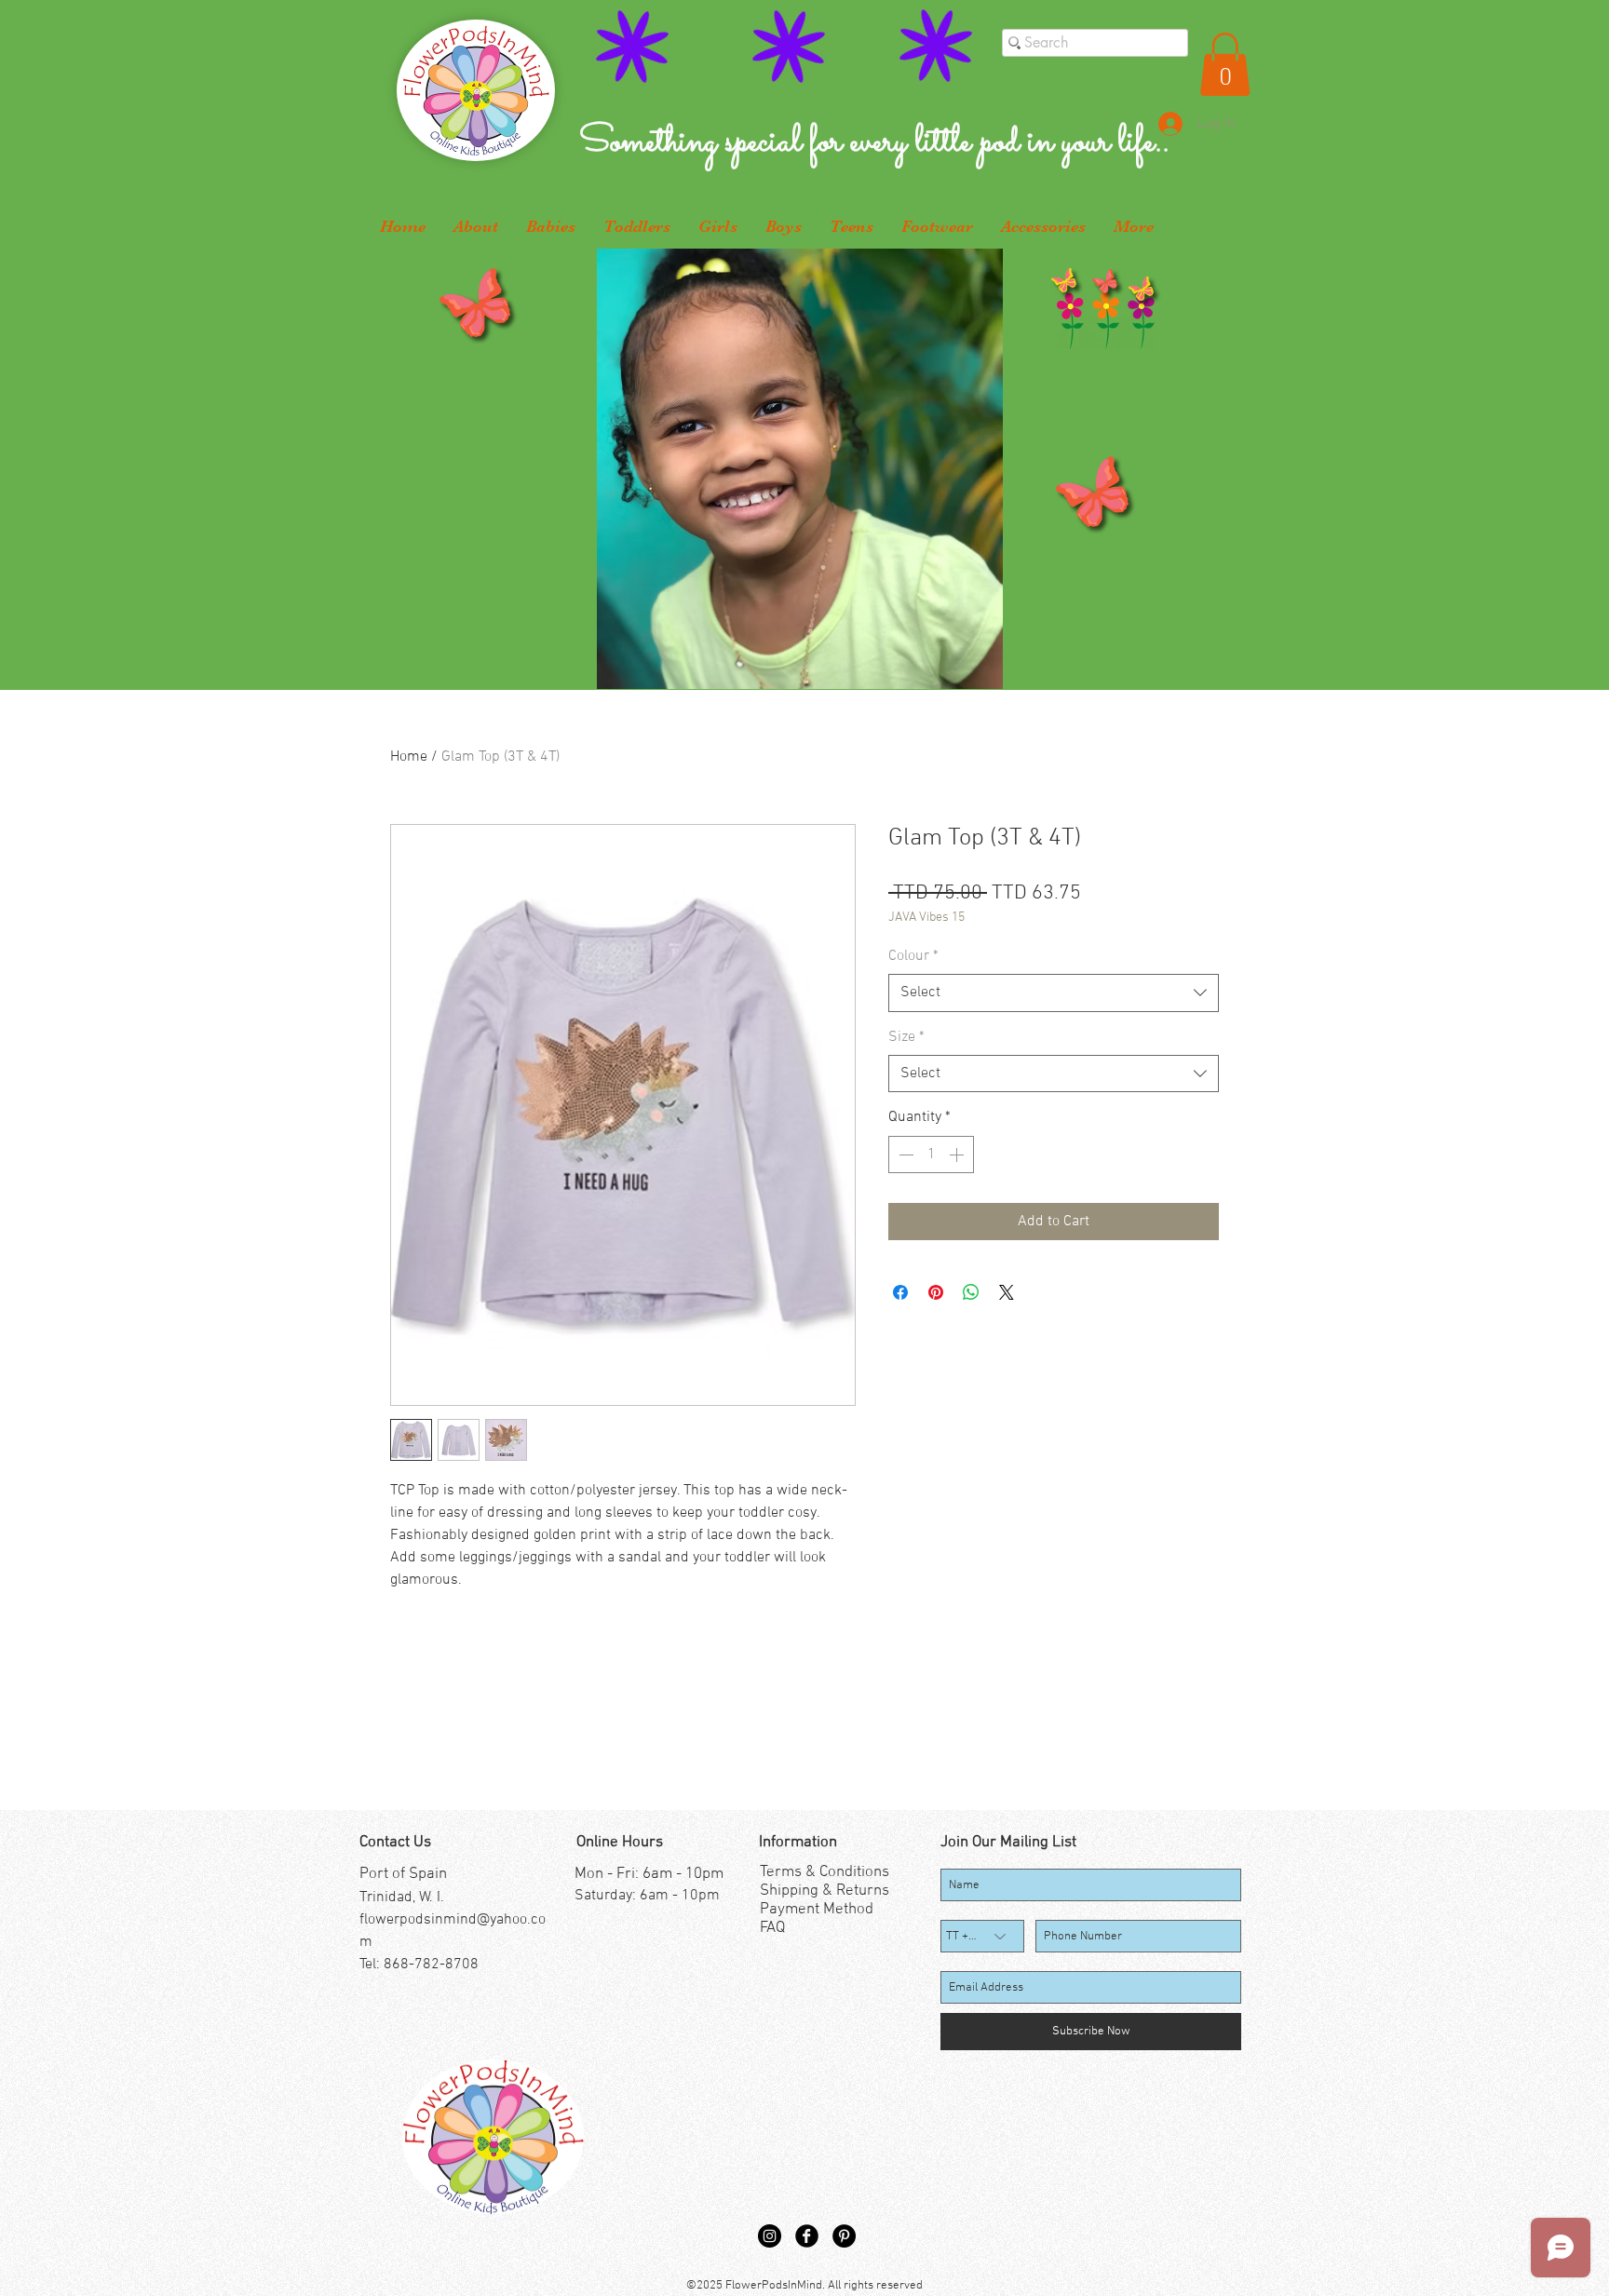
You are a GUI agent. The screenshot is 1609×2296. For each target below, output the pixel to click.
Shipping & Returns (825, 1891)
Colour (913, 956)
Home (409, 757)
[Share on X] (1007, 1292)
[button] (1225, 64)
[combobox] (1054, 993)
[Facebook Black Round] (807, 2236)
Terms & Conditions (825, 1872)
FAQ (772, 1928)
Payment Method (817, 1910)
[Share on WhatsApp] (971, 1292)
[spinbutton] (931, 1155)
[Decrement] (904, 1155)
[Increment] (958, 1155)
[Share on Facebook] (900, 1292)
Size (906, 1037)
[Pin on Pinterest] (936, 1292)
